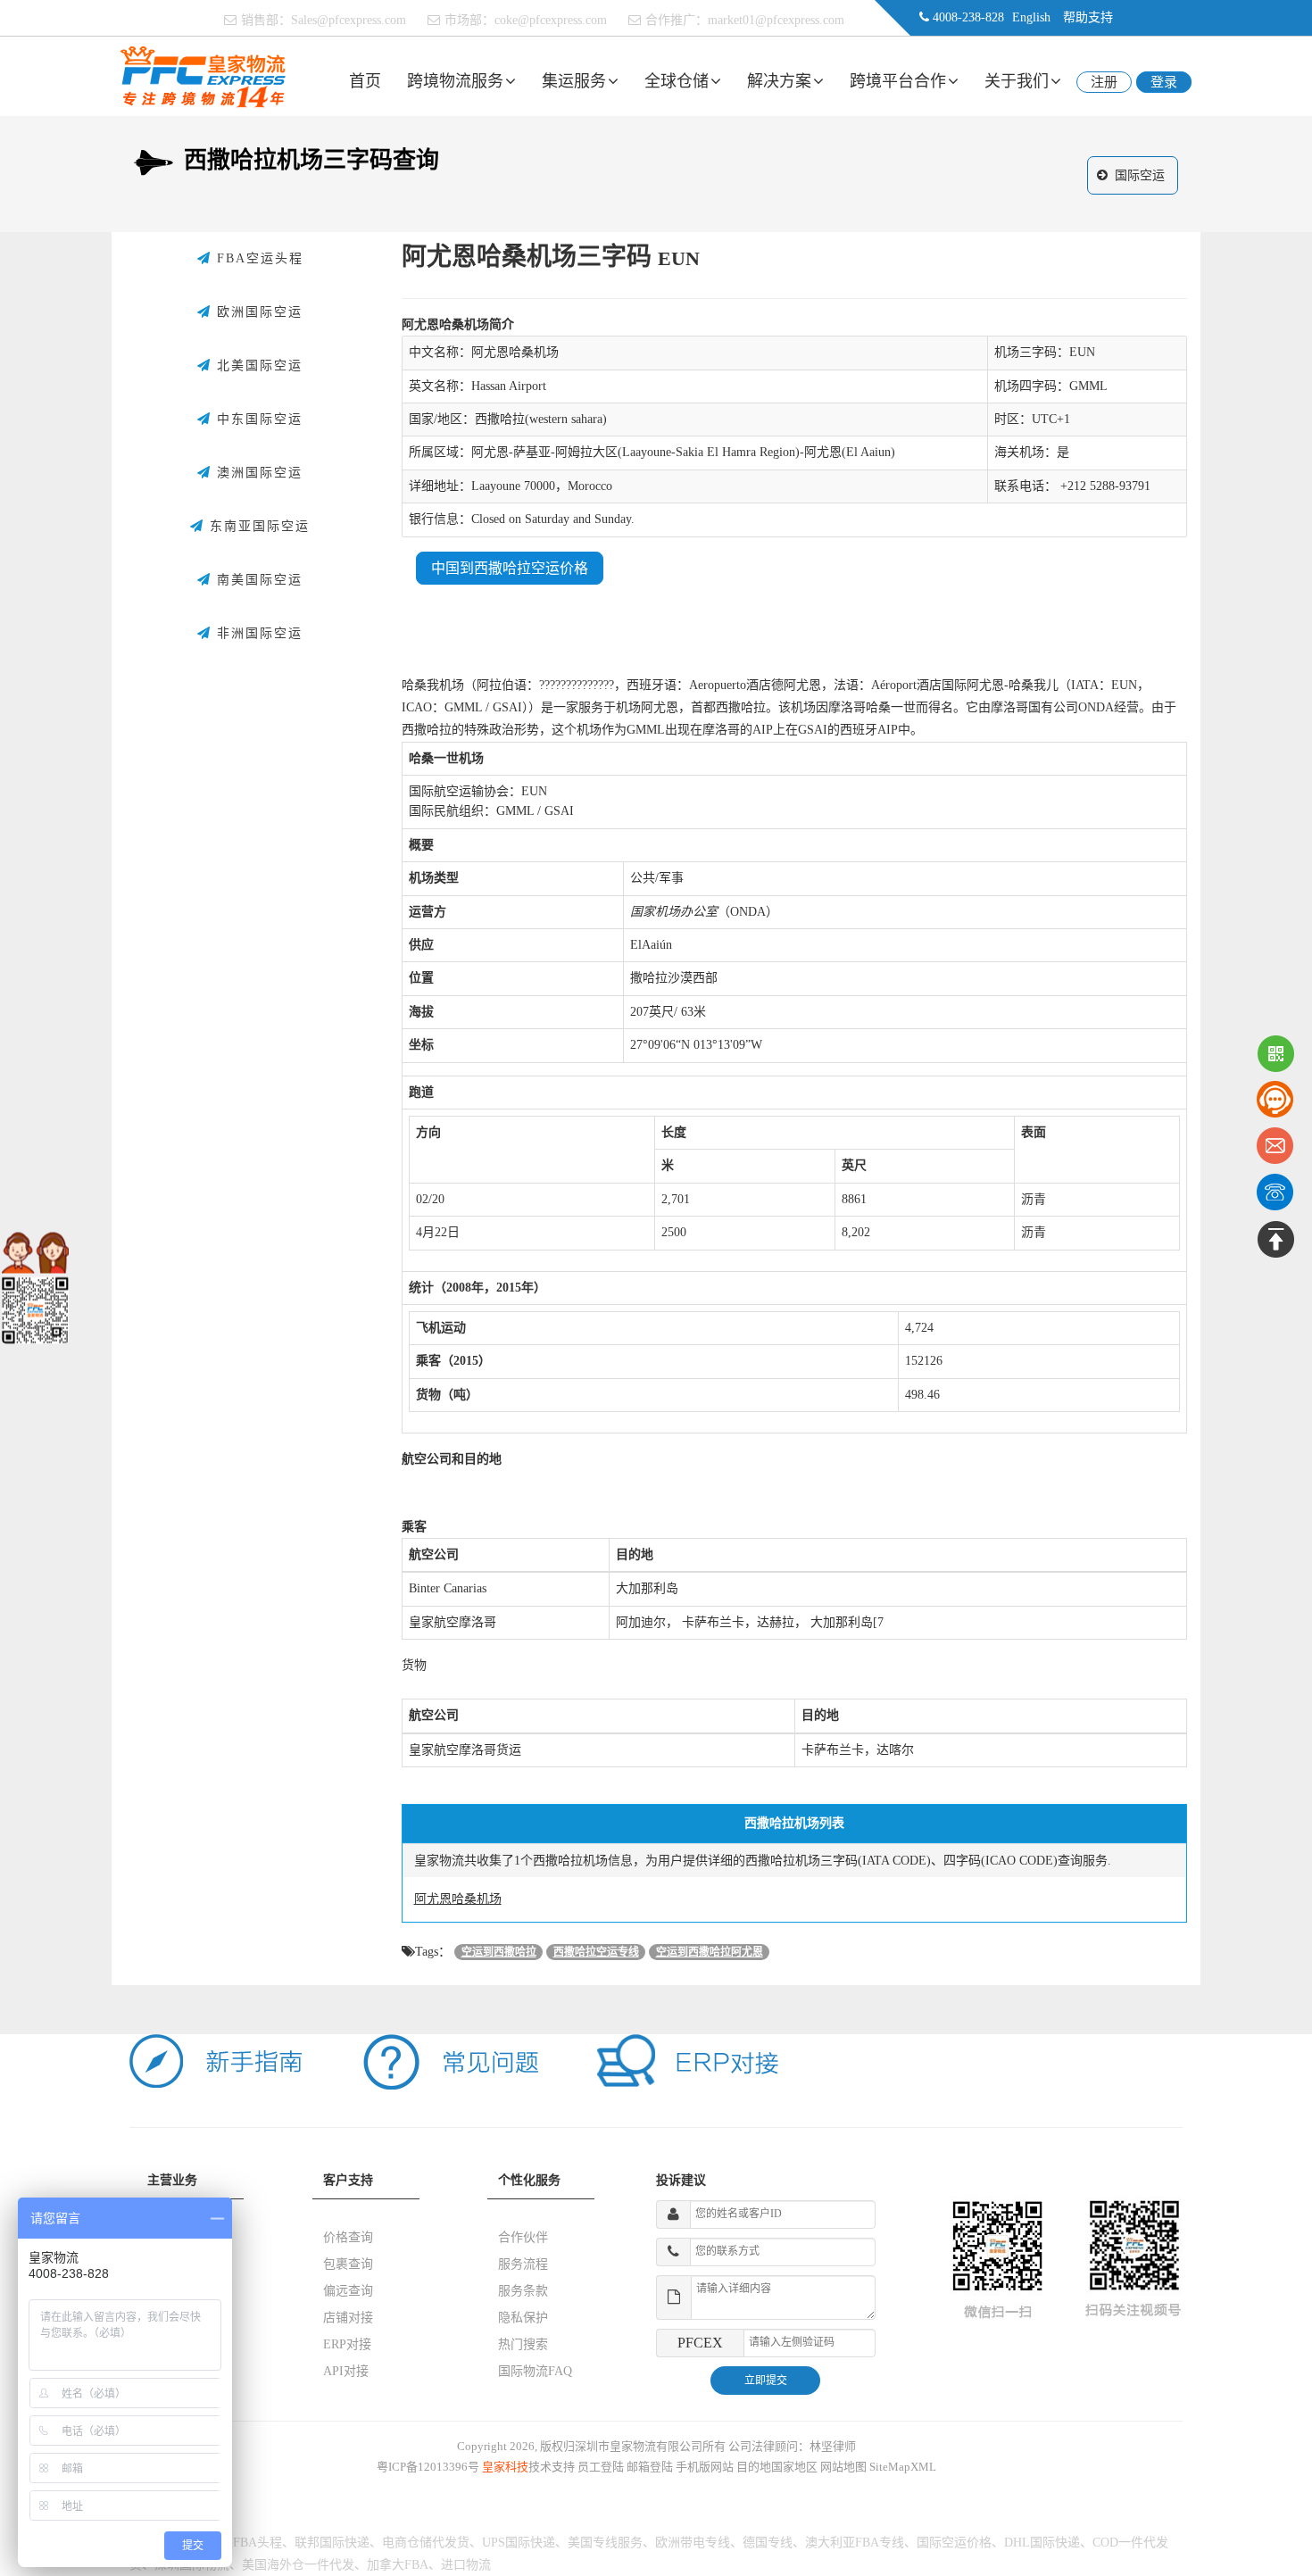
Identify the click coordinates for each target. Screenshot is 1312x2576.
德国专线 (768, 2543)
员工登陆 (601, 2467)
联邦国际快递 (332, 2543)
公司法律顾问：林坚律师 (792, 2446)
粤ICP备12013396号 (428, 2467)
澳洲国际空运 (257, 473)
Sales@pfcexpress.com (349, 20)
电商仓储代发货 (426, 2543)
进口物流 (466, 2565)
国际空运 (1140, 175)
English (1031, 17)
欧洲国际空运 (257, 312)
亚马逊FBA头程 (239, 2543)
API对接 (346, 2371)
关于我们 (1017, 81)
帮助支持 (1088, 17)
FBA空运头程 (257, 258)
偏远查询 (348, 2291)
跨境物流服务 (455, 81)
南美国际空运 (257, 580)
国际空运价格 (954, 2543)
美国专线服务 (605, 2543)
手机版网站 (705, 2467)
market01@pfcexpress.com (776, 20)
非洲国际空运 (257, 633)
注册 (1104, 82)
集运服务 (574, 81)
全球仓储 (677, 81)
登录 (1164, 82)
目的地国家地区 (777, 2467)
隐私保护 (523, 2318)
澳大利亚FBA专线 (855, 2543)
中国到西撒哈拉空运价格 (510, 568)
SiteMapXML (903, 2467)
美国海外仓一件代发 (298, 2565)
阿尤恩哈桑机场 (458, 1899)
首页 (365, 81)
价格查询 (348, 2237)
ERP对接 (347, 2344)
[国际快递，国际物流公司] (203, 75)
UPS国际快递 (519, 2543)
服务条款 (523, 2291)
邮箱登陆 (650, 2467)
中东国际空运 (257, 419)
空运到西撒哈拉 (499, 1952)
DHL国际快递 (1042, 2543)
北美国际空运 (257, 366)
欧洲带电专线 (693, 2543)
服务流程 (523, 2264)
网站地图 (843, 2467)
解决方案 (779, 81)
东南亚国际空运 (257, 526)
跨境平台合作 (898, 81)
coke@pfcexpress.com (551, 20)
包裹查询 (348, 2264)
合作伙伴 (523, 2237)
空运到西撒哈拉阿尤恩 (710, 1952)
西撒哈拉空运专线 (596, 1952)
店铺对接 (348, 2318)
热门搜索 (523, 2344)
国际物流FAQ (535, 2371)
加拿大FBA (398, 2565)
